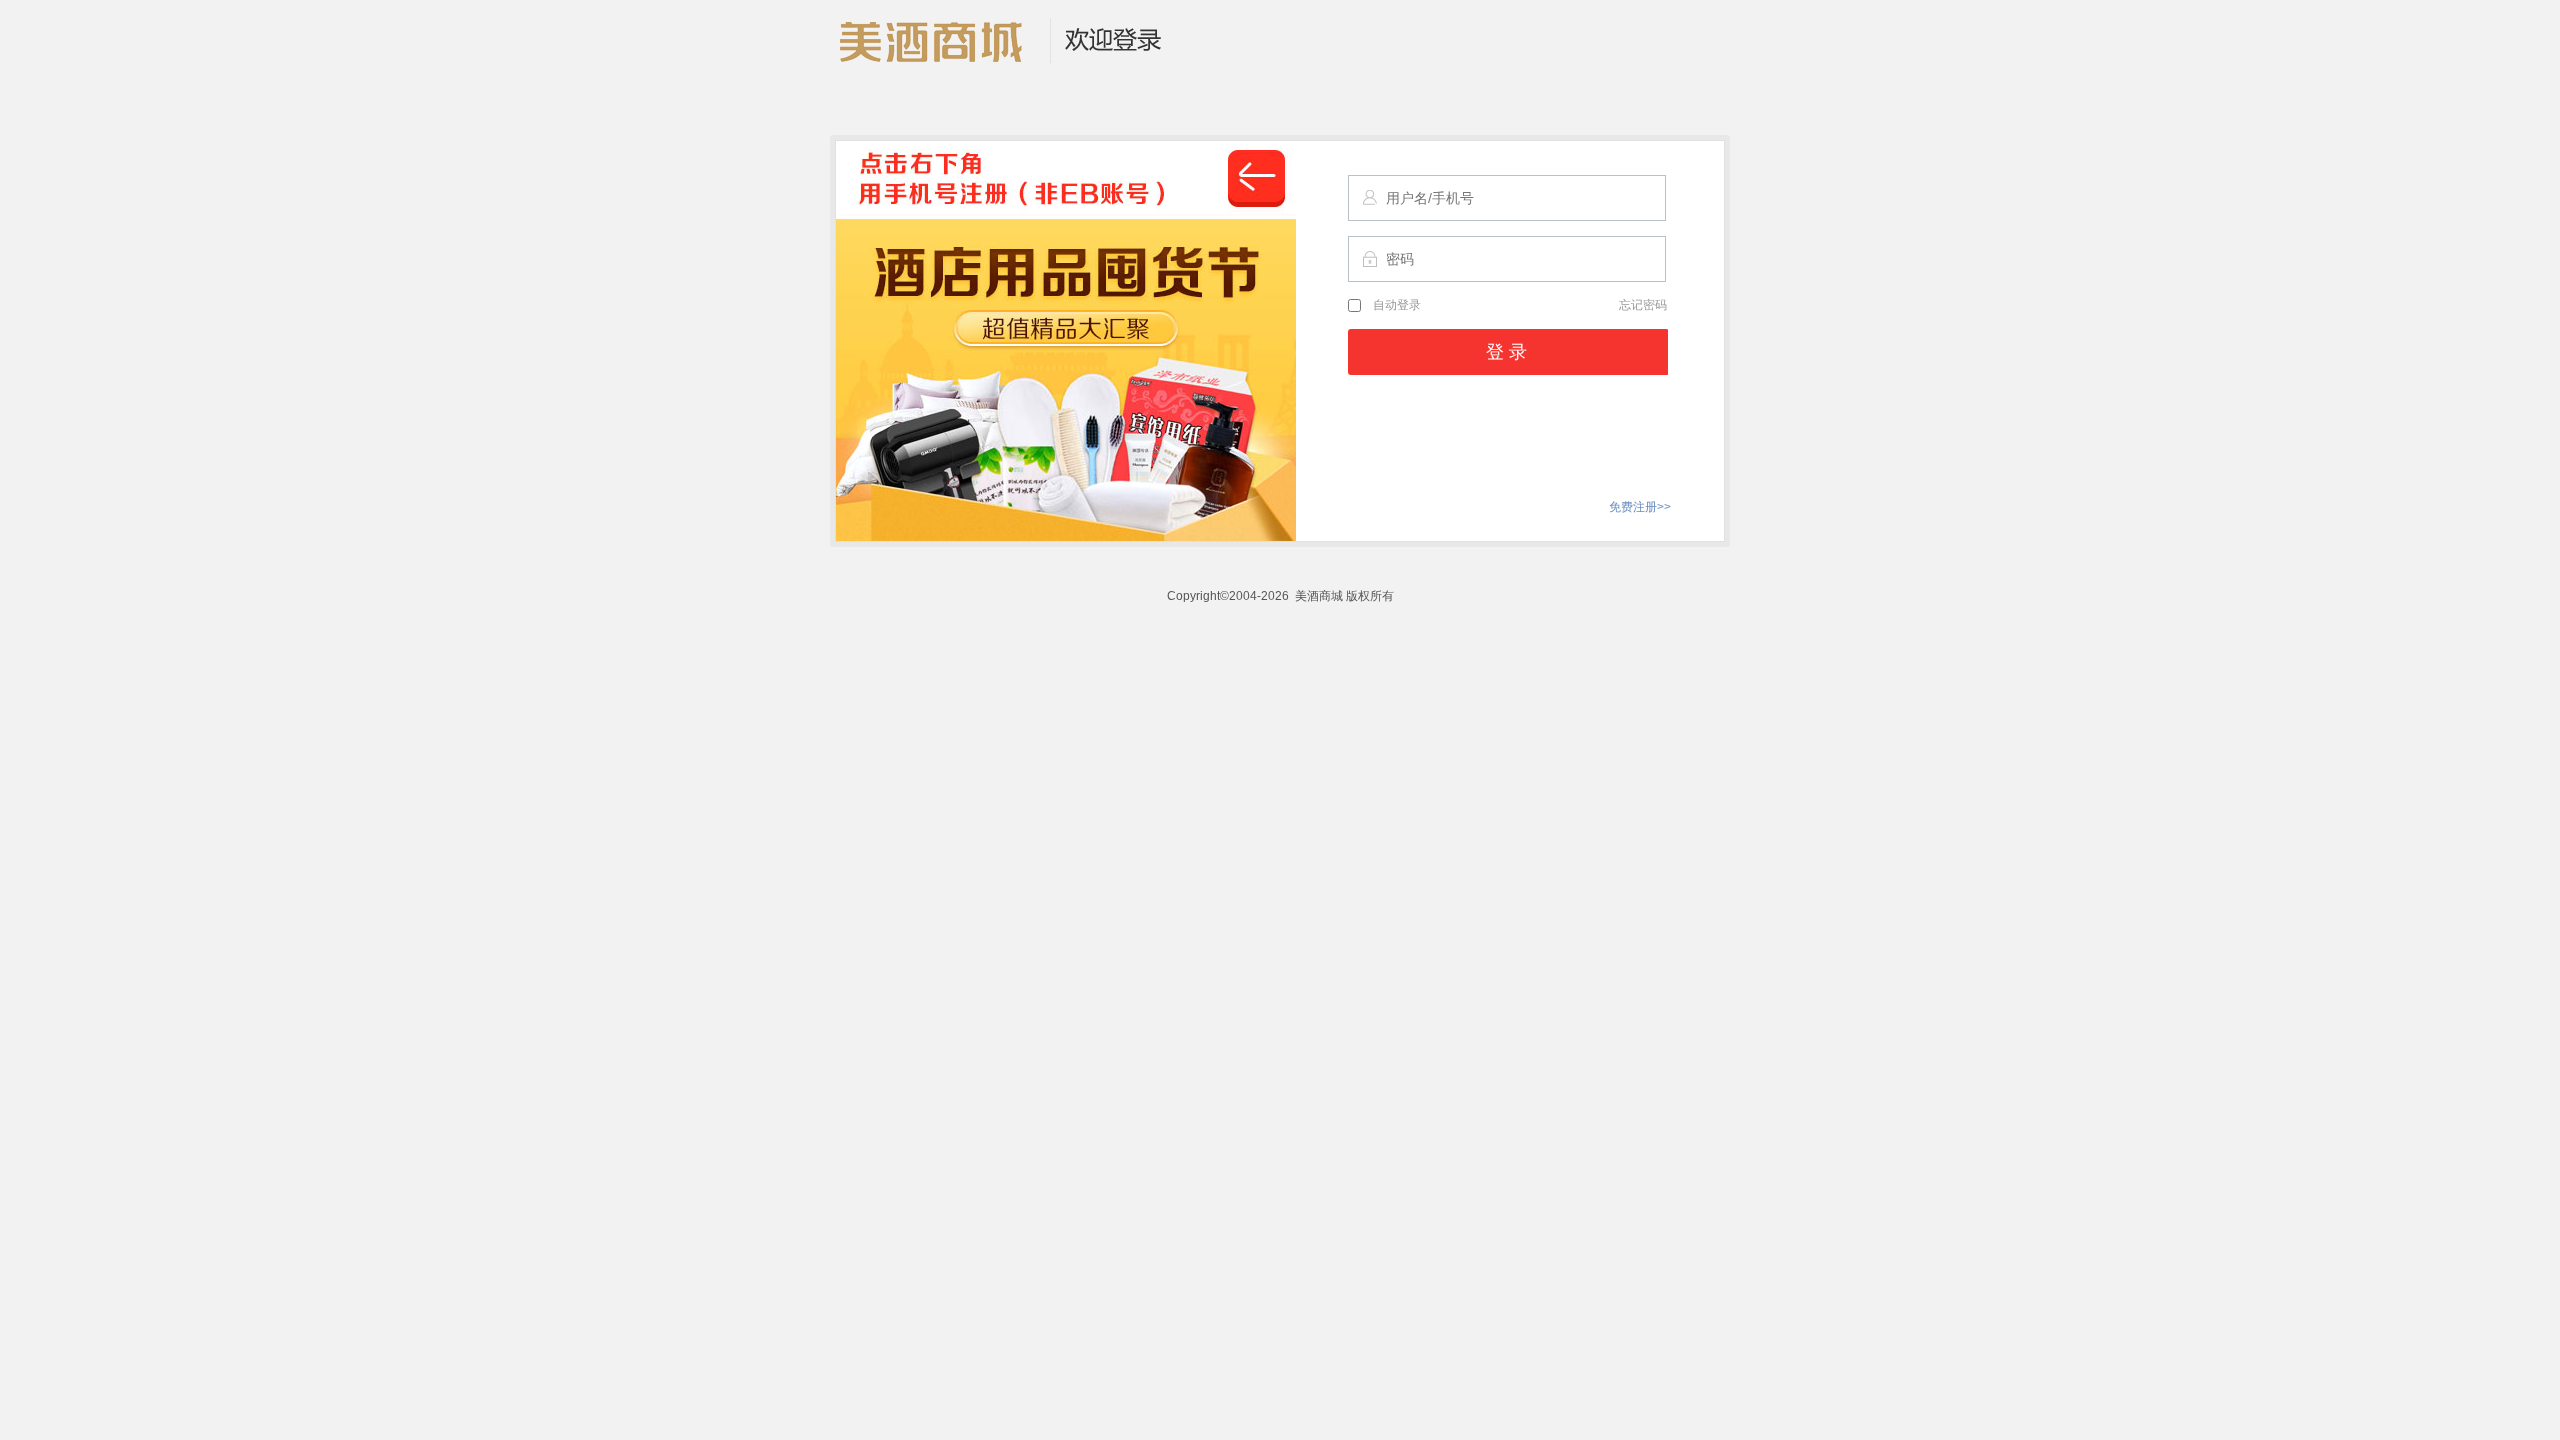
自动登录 (1397, 305)
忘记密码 (1643, 305)
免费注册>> (1640, 507)
